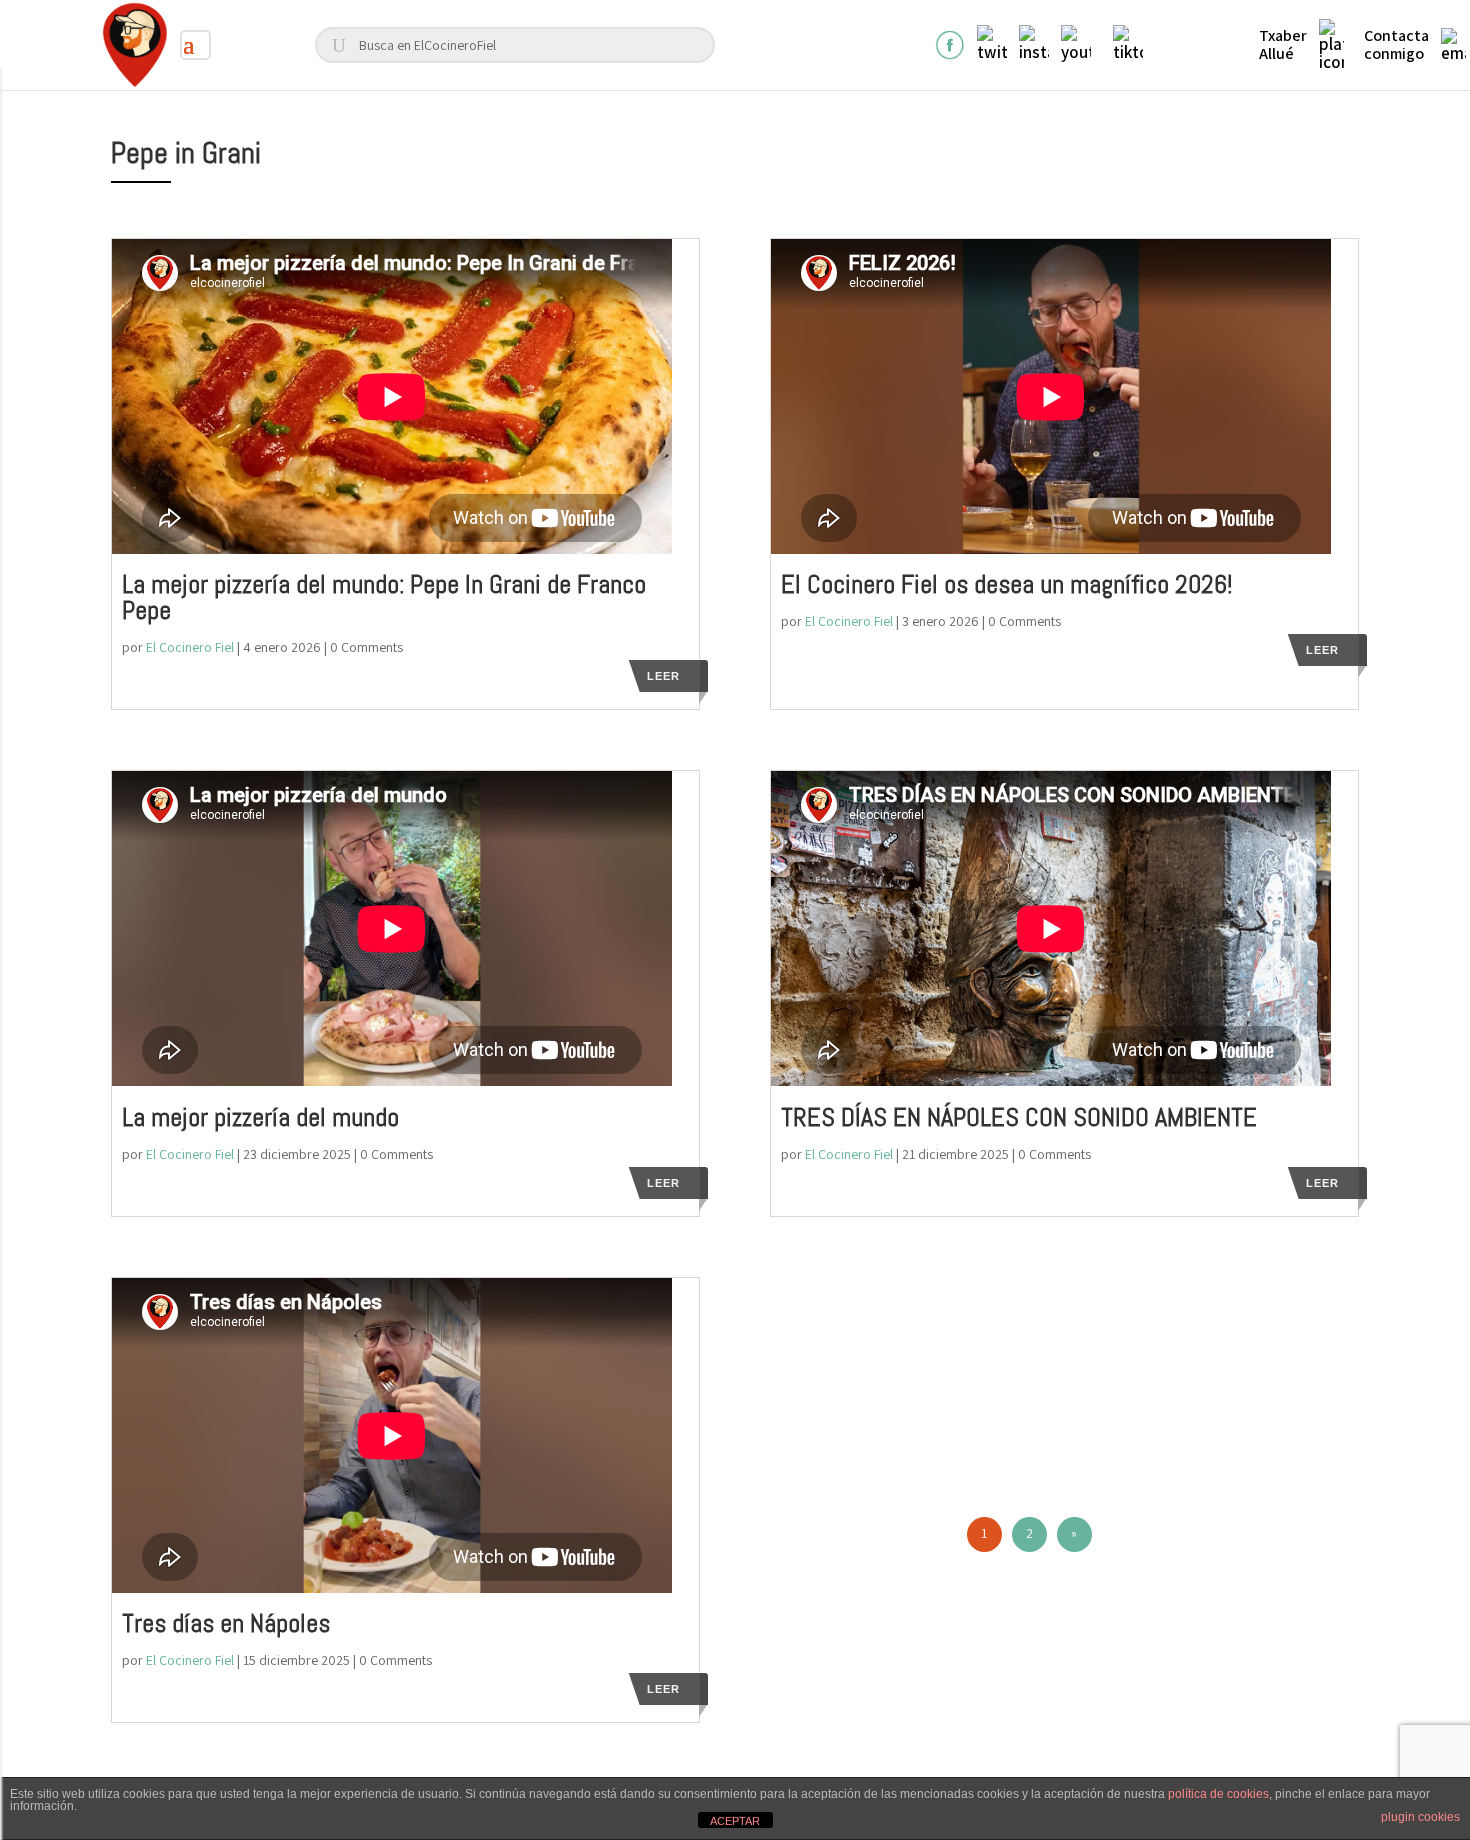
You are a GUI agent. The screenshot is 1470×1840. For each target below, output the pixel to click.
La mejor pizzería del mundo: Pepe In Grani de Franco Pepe (384, 597)
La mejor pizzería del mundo (260, 1117)
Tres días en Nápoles (226, 1623)
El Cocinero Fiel (190, 647)
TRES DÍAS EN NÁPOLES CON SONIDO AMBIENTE (1019, 1117)
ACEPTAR (735, 1821)
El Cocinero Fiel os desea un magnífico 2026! (1006, 584)
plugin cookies (1420, 1817)
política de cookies (1218, 1794)
